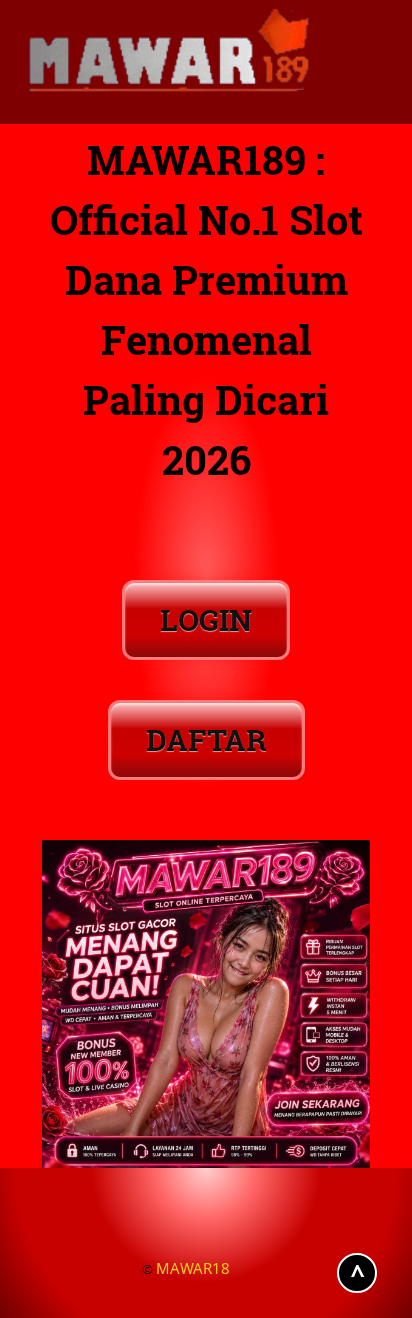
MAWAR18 (193, 1268)
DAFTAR (206, 739)
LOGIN (206, 619)
